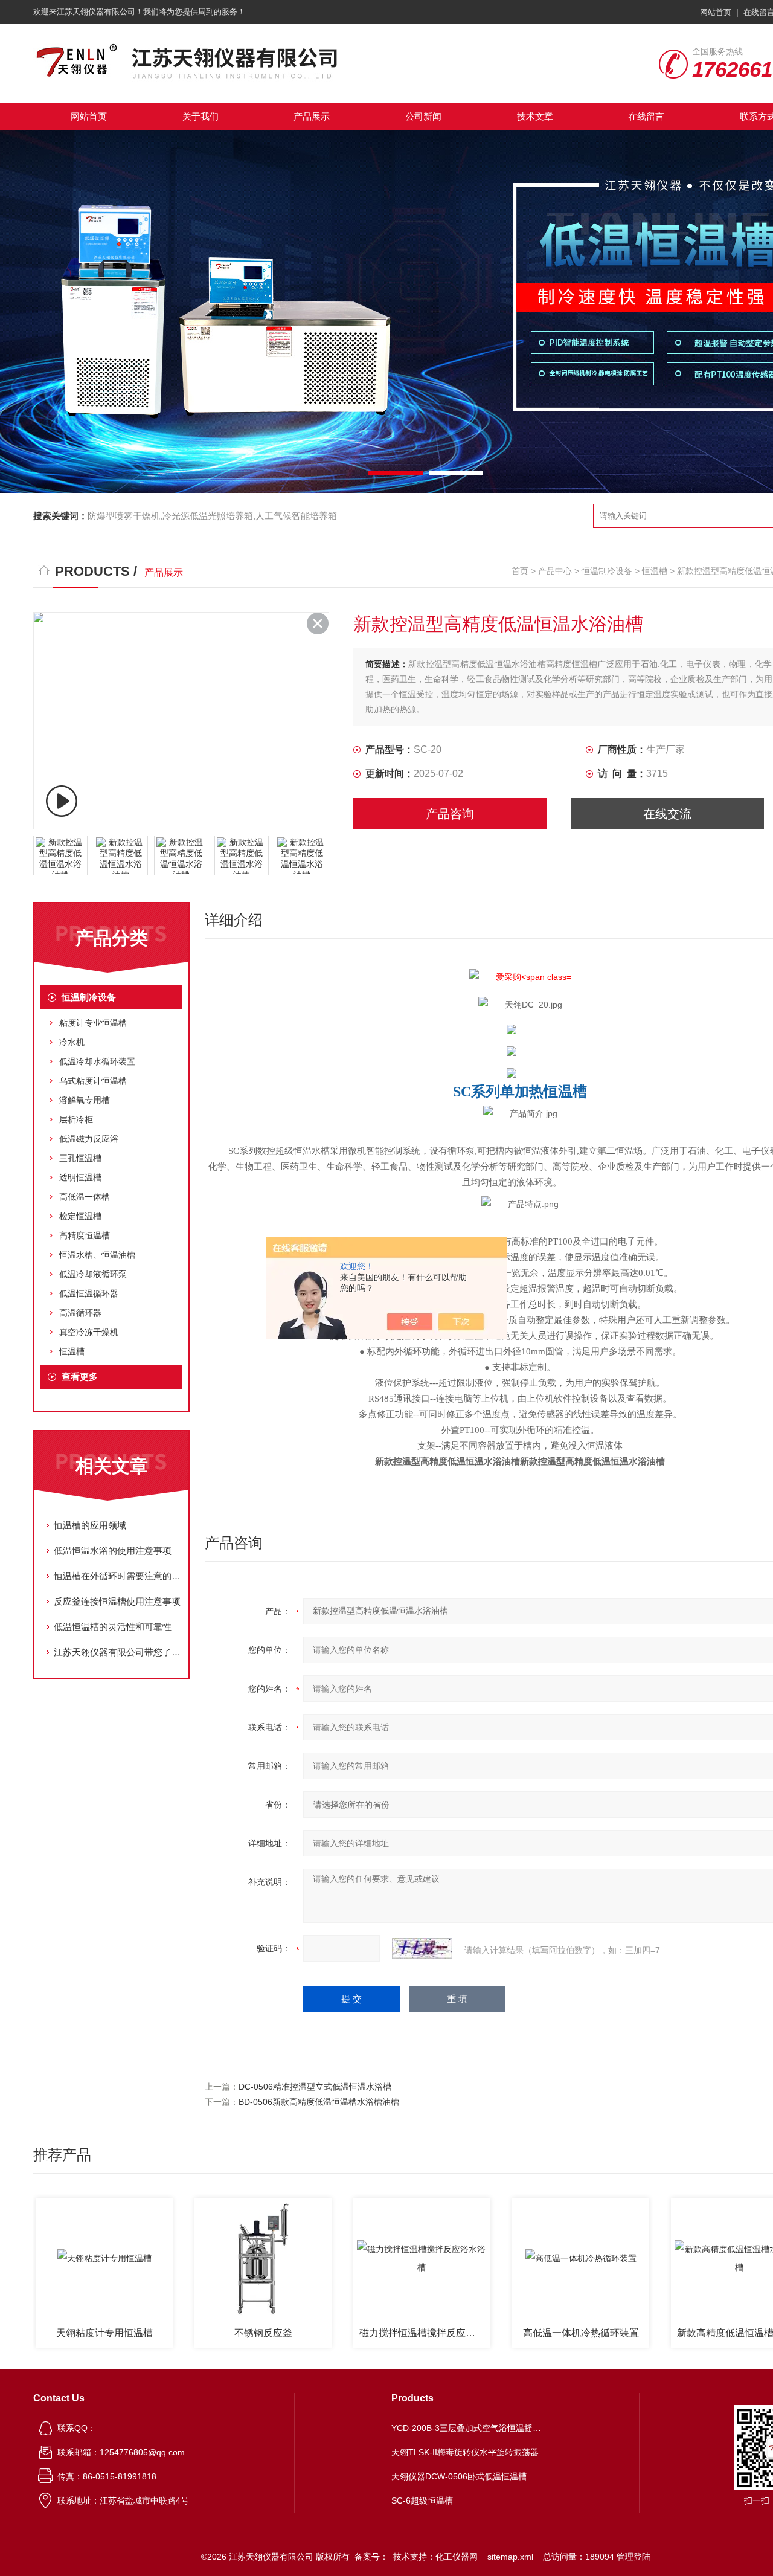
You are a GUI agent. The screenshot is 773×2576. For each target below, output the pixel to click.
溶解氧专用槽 (85, 1100)
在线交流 (667, 814)
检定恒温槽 (80, 1216)
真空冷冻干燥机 (89, 1332)
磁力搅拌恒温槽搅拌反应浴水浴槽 (377, 2333)
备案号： (371, 2557)
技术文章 (535, 116)
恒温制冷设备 (607, 571)
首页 (520, 571)
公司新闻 (423, 116)
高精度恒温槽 (85, 1235)
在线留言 (646, 116)
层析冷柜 (76, 1119)
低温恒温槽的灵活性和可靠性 (113, 1627)
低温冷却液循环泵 (93, 1274)
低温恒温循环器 (89, 1293)
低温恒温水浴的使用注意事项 (113, 1550)
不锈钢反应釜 (215, 2333)
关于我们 (200, 116)
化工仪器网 (457, 2557)
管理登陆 (633, 2557)
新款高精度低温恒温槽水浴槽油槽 (694, 2333)
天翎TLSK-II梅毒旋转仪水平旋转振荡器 (465, 2452)
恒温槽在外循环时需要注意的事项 (118, 1576)
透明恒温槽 (80, 1177)
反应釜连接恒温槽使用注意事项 (117, 1601)
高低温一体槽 (85, 1197)
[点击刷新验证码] (422, 1948)
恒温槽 (655, 571)
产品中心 (555, 571)
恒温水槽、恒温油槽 (97, 1255)
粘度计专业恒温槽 (93, 1023)
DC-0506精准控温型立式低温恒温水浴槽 (315, 2087)
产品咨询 (450, 814)
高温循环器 (80, 1313)
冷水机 (72, 1042)
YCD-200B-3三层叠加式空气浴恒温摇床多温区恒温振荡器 (467, 2428)
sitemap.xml (510, 2557)
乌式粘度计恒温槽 (93, 1081)
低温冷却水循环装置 (97, 1061)
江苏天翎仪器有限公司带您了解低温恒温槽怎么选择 (118, 1652)
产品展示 (312, 116)
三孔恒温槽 (80, 1158)
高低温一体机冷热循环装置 (533, 2333)
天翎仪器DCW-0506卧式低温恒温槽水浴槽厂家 (467, 2476)
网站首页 (716, 12)
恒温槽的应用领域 (90, 1525)
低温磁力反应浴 (89, 1139)
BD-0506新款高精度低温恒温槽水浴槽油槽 (319, 2102)
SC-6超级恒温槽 (422, 2500)
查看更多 (80, 1377)
